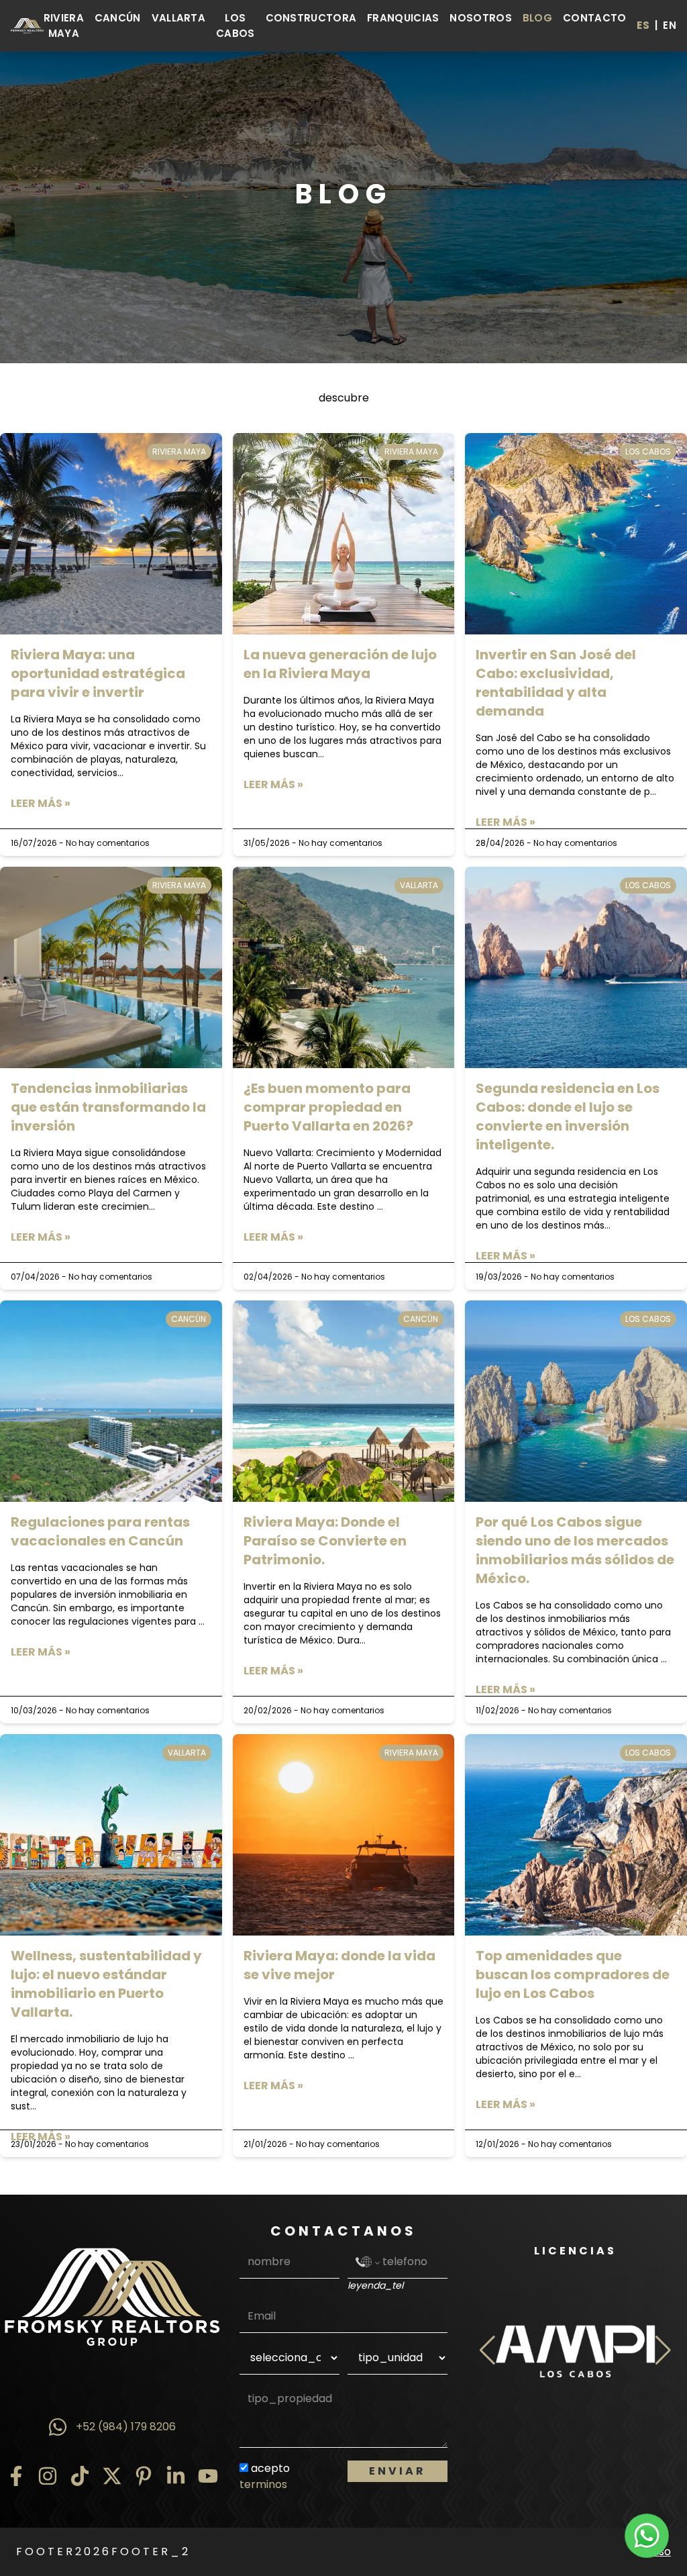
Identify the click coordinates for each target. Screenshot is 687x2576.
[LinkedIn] (176, 2476)
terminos (263, 2484)
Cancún (118, 18)
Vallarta (178, 18)
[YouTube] (208, 2476)
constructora (311, 18)
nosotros (480, 18)
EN (670, 25)
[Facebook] (16, 2476)
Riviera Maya (64, 26)
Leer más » (41, 803)
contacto (594, 18)
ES (643, 25)
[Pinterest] (144, 2476)
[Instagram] (48, 2476)
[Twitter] (112, 2476)
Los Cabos (235, 26)
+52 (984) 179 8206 (126, 2427)
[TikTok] (80, 2476)
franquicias (403, 18)
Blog (537, 18)
